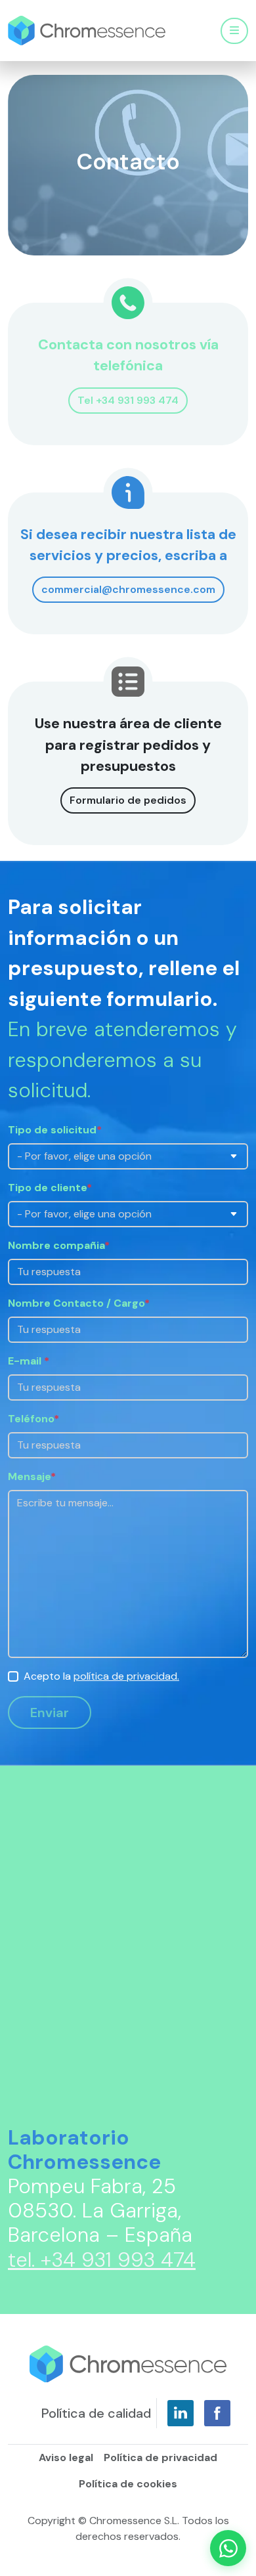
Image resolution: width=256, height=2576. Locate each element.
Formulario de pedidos (128, 800)
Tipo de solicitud (55, 1130)
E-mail (29, 1361)
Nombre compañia (59, 1245)
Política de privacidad (160, 2457)
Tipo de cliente (50, 1188)
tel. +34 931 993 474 (102, 2260)
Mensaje (32, 1476)
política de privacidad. (126, 1676)
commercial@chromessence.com (128, 589)
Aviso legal (66, 2457)
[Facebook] (217, 2413)
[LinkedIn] (181, 2413)
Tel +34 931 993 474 (128, 400)
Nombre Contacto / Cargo (79, 1303)
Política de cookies (128, 2484)
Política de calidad (96, 2413)
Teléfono (33, 1419)
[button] (228, 2548)
